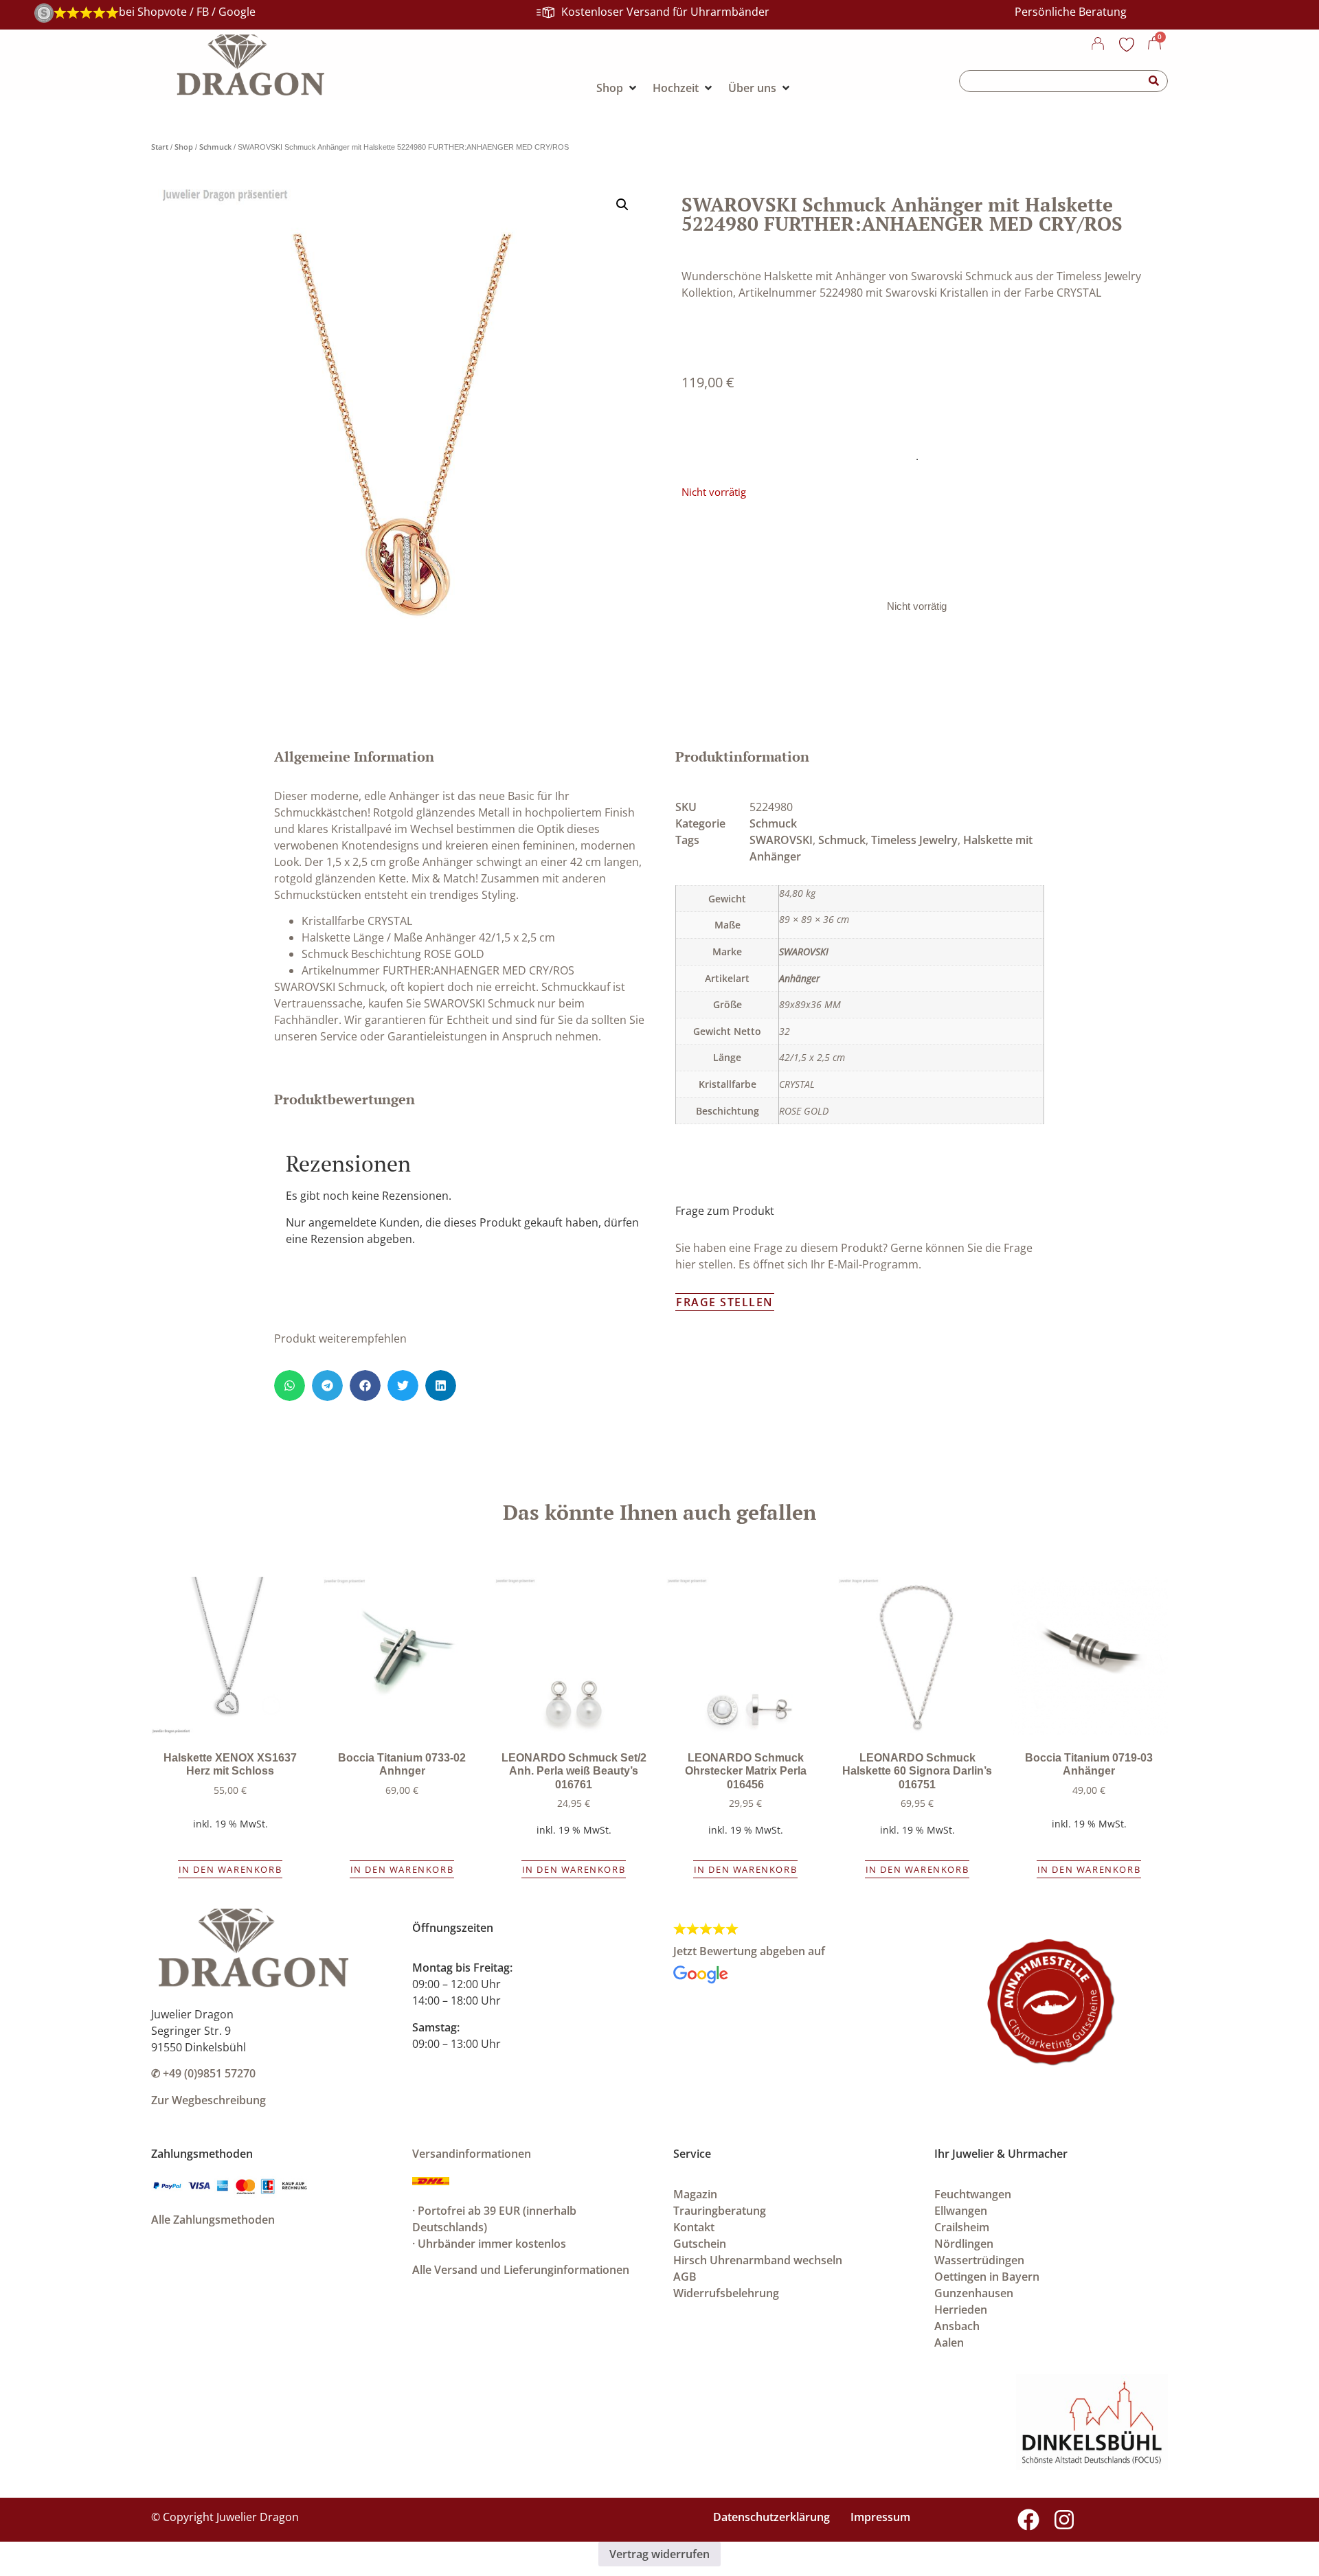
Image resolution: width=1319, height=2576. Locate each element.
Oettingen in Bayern (987, 2277)
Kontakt (694, 2227)
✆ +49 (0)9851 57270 (203, 2073)
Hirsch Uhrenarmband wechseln (758, 2260)
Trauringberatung (720, 2211)
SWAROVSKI (781, 840)
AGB (685, 2277)
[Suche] (1154, 81)
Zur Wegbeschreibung (208, 2100)
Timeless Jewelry (914, 840)
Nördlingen (964, 2244)
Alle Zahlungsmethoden (213, 2220)
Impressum (880, 2517)
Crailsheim (962, 2227)
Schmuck (215, 147)
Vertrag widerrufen (659, 2554)
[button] (622, 205)
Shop (184, 147)
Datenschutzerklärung (771, 2517)
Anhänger (800, 978)
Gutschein (700, 2244)
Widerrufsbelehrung (726, 2293)
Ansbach (957, 2326)
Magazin (695, 2194)
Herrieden (961, 2310)
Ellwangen (961, 2211)
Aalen (949, 2343)
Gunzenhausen (974, 2293)
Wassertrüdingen (979, 2260)
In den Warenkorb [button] (230, 1869)
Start (160, 147)
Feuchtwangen (973, 2194)
